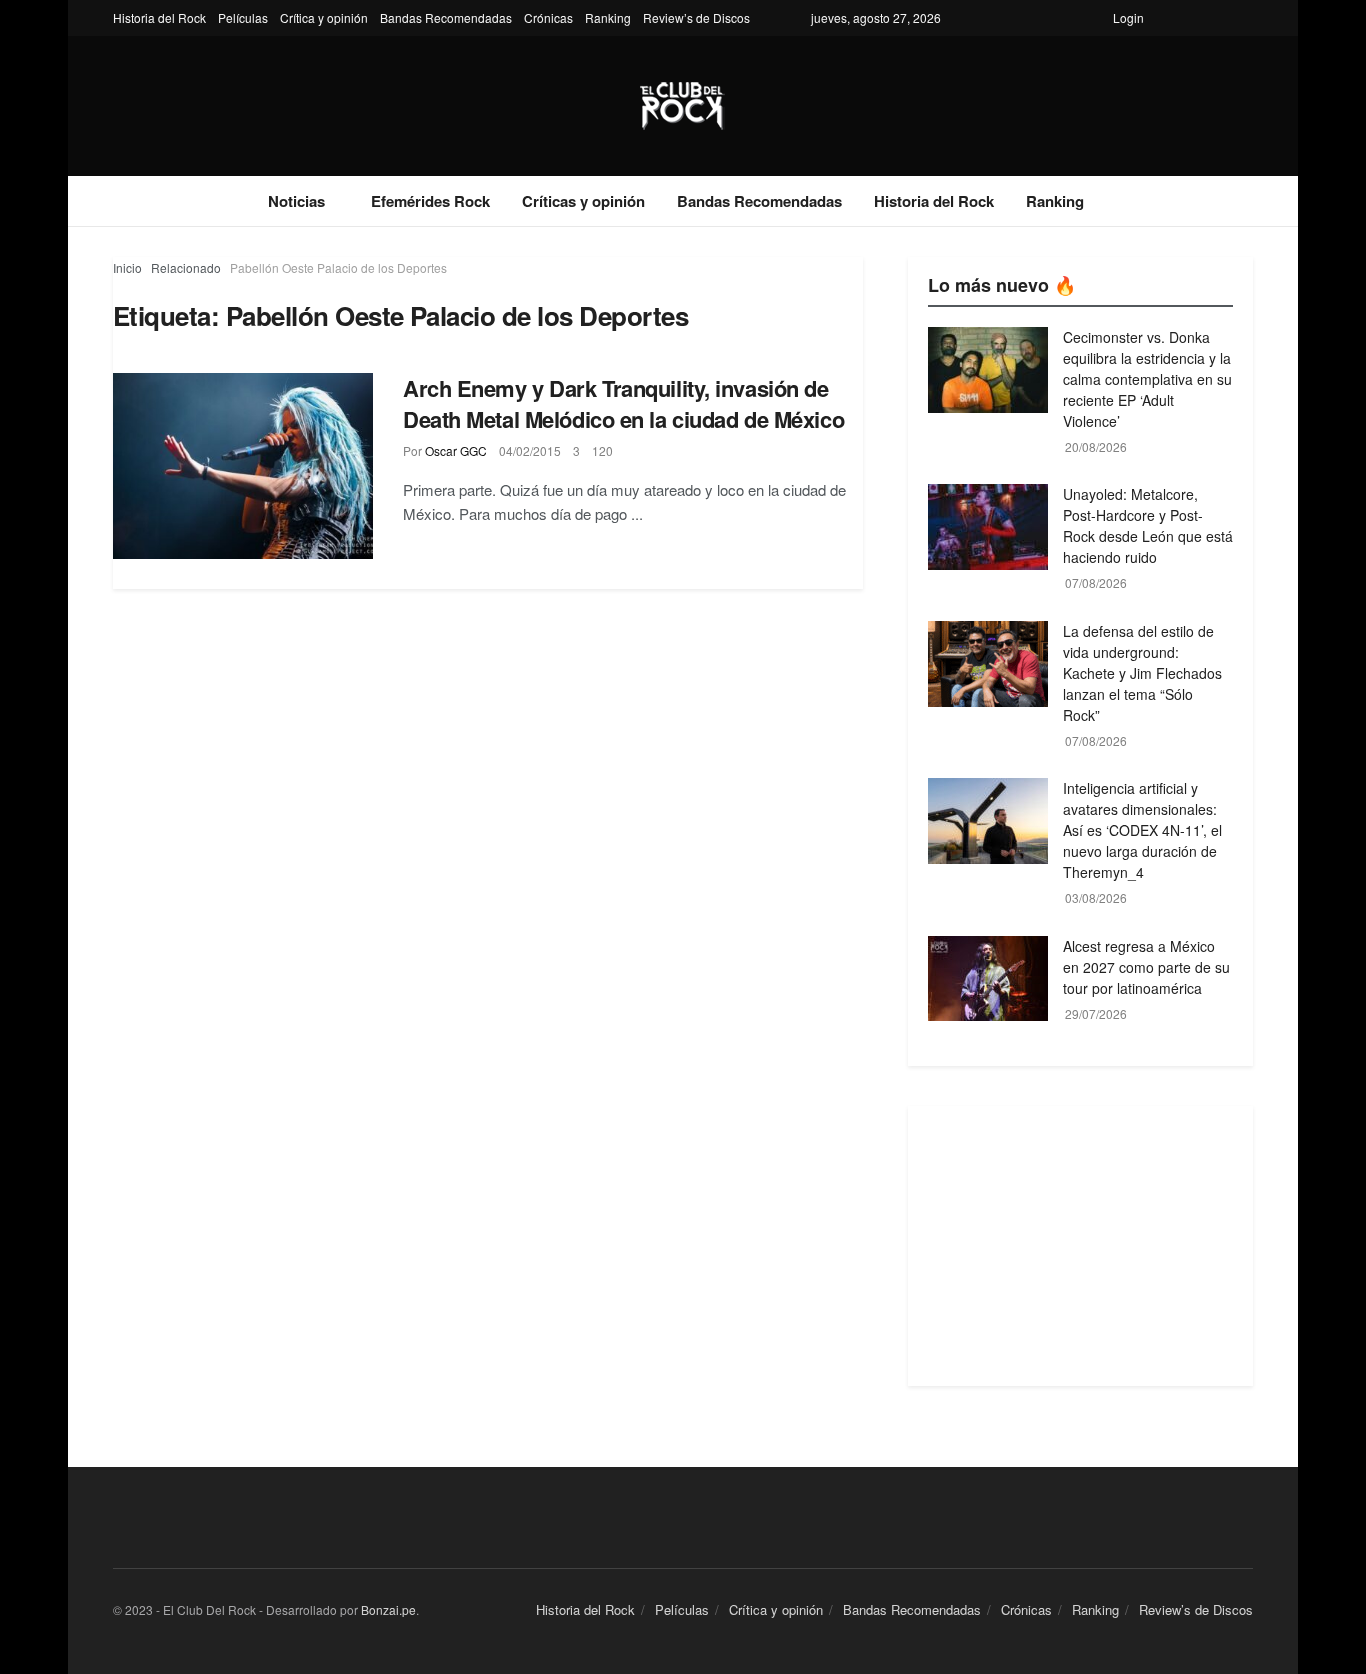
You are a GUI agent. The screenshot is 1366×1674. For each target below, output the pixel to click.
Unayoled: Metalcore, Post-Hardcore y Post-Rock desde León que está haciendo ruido (1148, 525)
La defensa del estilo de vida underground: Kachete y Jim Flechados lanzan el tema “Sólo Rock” (1142, 673)
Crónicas (548, 17)
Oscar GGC (456, 450)
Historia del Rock (159, 17)
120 (602, 450)
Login (1128, 17)
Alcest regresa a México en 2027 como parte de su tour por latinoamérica (1146, 967)
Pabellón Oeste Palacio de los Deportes (338, 267)
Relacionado (186, 267)
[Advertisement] (1080, 1246)
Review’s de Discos (696, 17)
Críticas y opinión (583, 201)
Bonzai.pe (388, 1609)
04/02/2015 (530, 450)
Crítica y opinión (324, 17)
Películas (243, 17)
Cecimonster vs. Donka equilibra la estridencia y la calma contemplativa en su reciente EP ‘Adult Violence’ (1147, 379)
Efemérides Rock (430, 201)
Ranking (608, 17)
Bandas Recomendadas (446, 17)
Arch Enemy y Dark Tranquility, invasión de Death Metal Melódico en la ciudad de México (623, 403)
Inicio (127, 267)
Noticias (296, 201)
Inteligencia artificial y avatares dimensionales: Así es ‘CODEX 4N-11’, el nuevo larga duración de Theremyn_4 (1142, 830)
